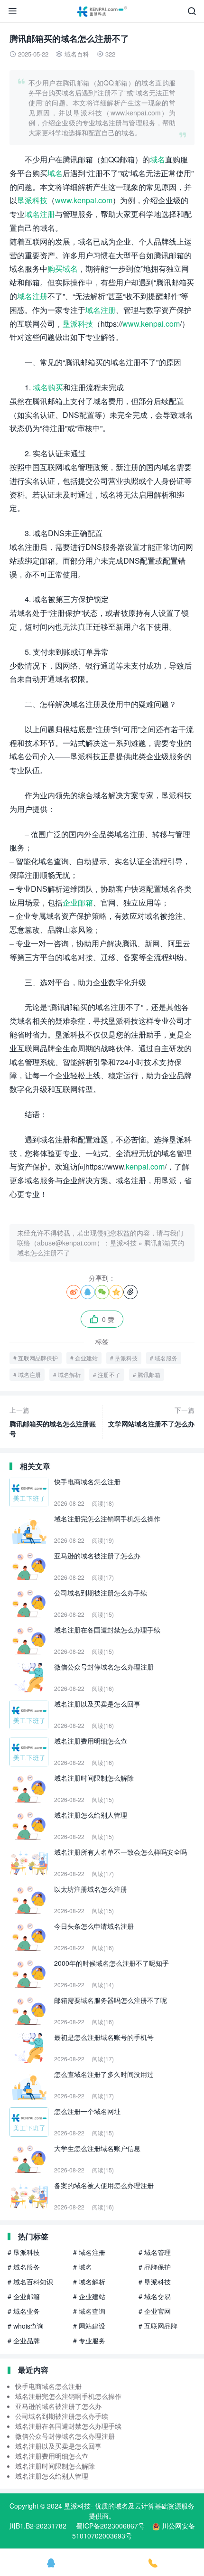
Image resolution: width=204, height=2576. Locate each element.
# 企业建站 (89, 2296)
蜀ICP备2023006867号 (110, 2526)
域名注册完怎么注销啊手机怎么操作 (68, 2396)
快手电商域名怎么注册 (48, 2386)
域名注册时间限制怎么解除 (55, 2466)
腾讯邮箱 (149, 1374)
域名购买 (48, 387)
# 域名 (83, 2267)
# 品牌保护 (155, 2267)
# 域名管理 (155, 2252)
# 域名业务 (24, 2311)
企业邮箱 (78, 902)
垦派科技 (32, 200)
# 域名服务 (24, 2267)
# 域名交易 (155, 2296)
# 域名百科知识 (30, 2282)
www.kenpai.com (84, 200)
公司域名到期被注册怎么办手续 (62, 2416)
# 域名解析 (89, 2282)
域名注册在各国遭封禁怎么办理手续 (68, 2426)
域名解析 (69, 1374)
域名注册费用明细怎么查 (52, 2456)
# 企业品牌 (24, 2340)
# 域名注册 (89, 2252)
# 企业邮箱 (24, 2296)
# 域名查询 (89, 2311)
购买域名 (63, 269)
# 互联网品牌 (158, 2326)
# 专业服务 (89, 2340)
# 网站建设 (89, 2326)
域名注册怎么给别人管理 (52, 2476)
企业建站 (86, 1358)
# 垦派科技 (24, 2252)
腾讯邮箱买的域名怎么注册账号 (53, 1422)
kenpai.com (145, 1166)
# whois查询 (26, 2326)
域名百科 (77, 54)
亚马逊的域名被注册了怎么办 (58, 2406)
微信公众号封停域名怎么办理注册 (65, 2436)
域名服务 (166, 1358)
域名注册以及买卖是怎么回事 (58, 2446)
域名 (158, 159)
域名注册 (40, 214)
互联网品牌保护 (38, 1358)
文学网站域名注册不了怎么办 (151, 1417)
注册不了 (109, 1374)
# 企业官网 (155, 2311)
